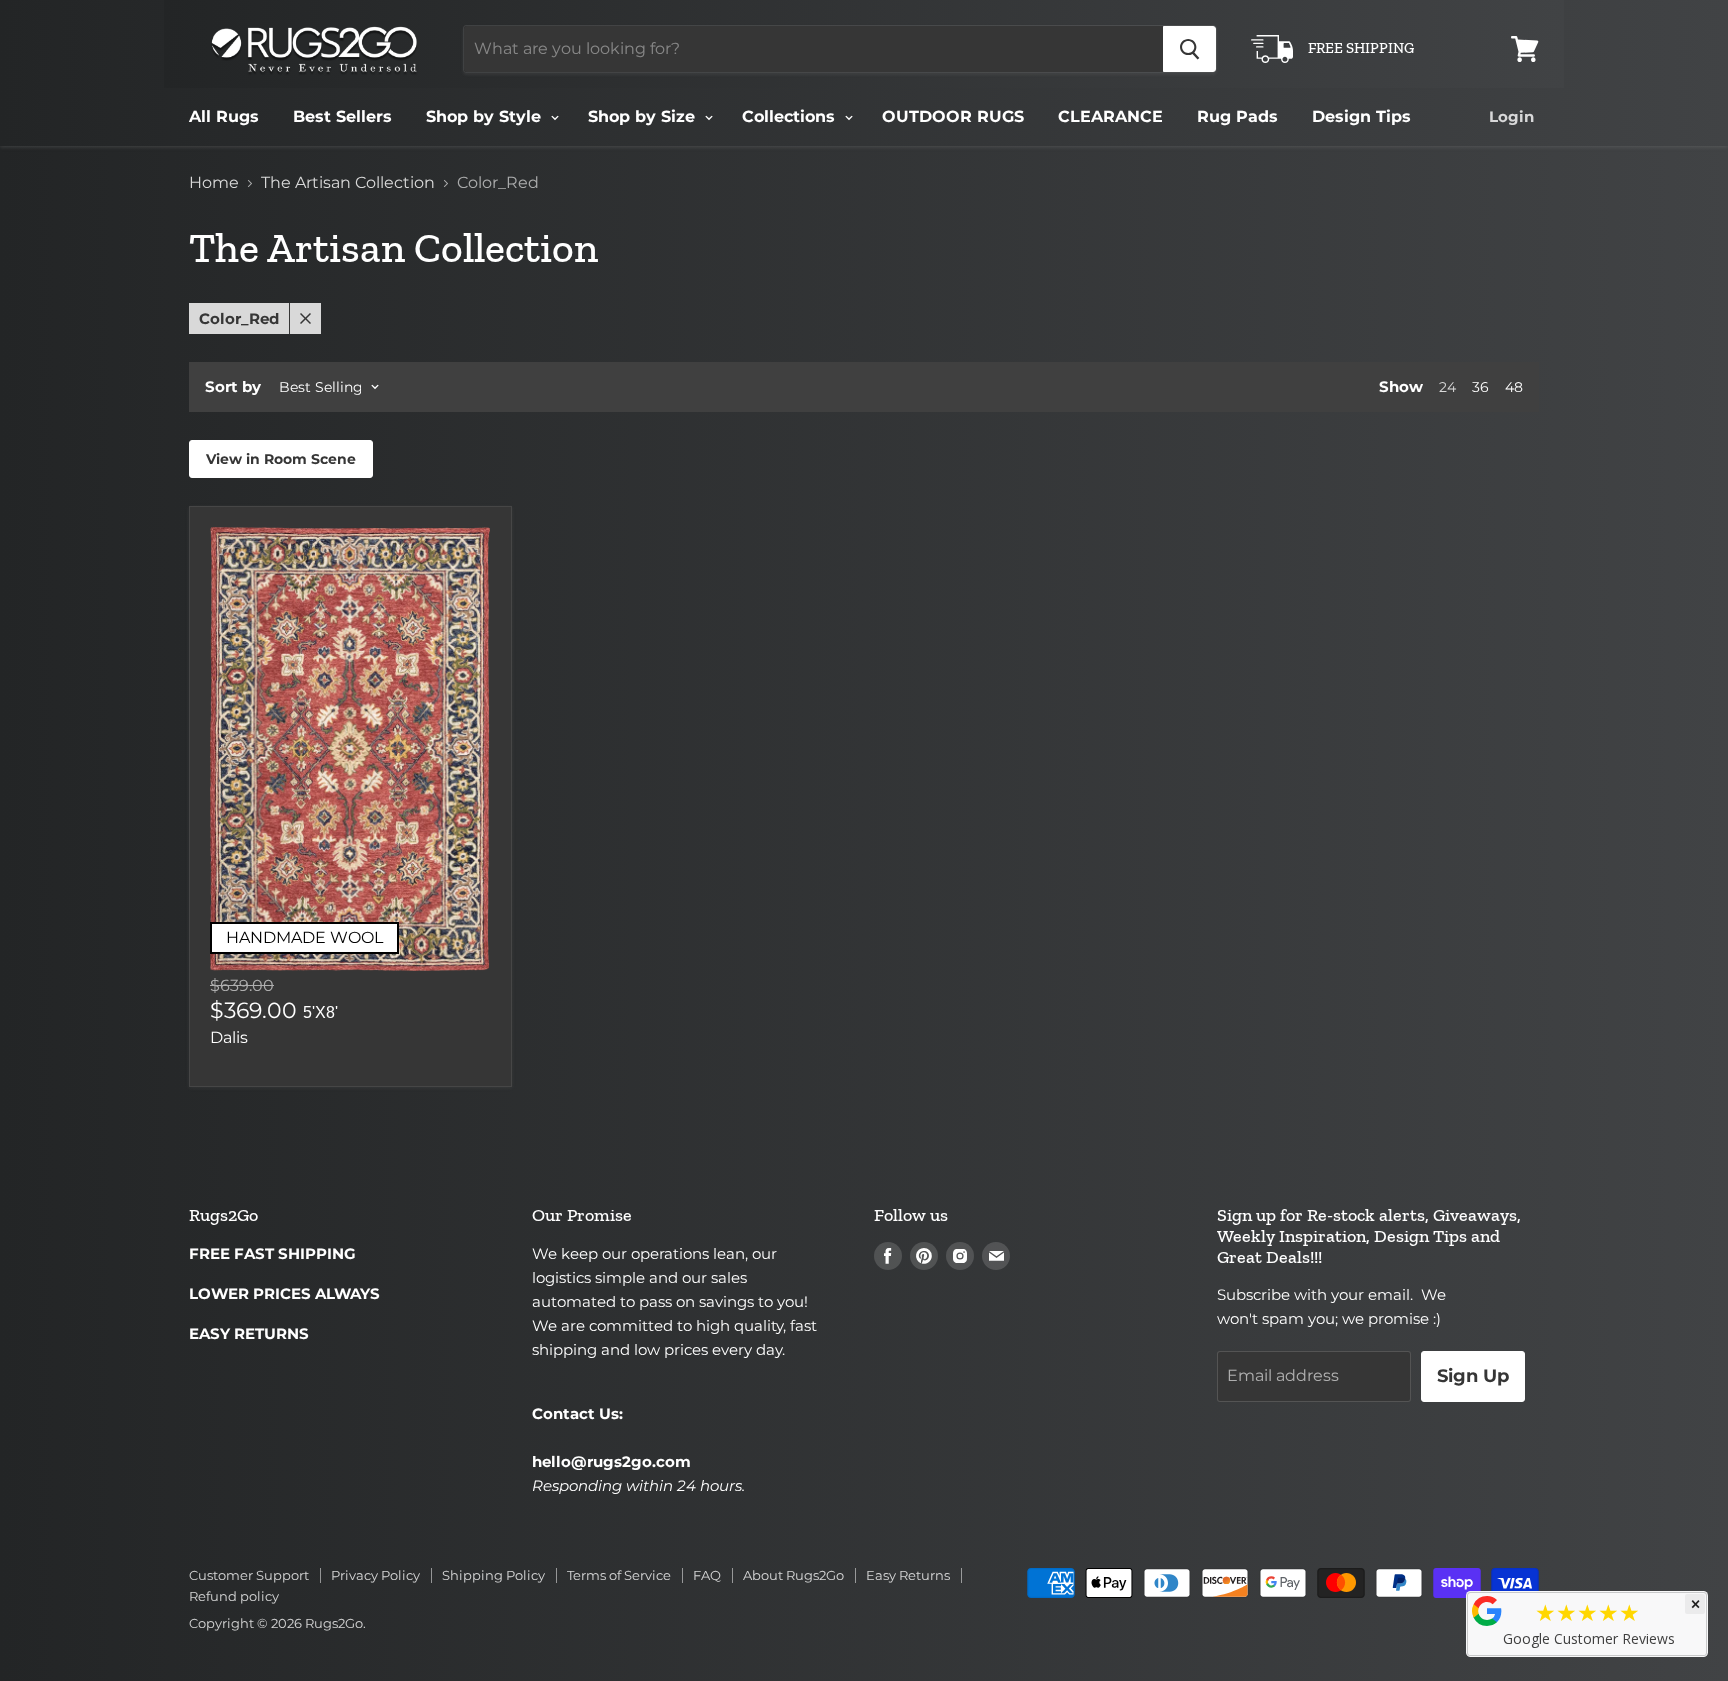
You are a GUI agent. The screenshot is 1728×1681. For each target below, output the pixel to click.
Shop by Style (486, 116)
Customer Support (249, 1575)
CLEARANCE (1110, 116)
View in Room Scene (281, 459)
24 (1447, 387)
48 (1514, 387)
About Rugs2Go (793, 1575)
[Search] (1189, 49)
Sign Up (1473, 1376)
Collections (791, 116)
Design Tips (1361, 116)
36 (1480, 387)
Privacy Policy (375, 1575)
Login (1511, 116)
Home (214, 183)
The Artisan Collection (348, 183)
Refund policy (234, 1596)
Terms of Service (619, 1575)
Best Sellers (342, 116)
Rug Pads (1237, 116)
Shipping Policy (493, 1575)
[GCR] (1487, 1611)
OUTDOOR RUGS (953, 116)
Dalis (229, 1037)
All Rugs (224, 116)
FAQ (707, 1575)
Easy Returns (908, 1575)
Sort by (233, 386)
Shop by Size (644, 116)
